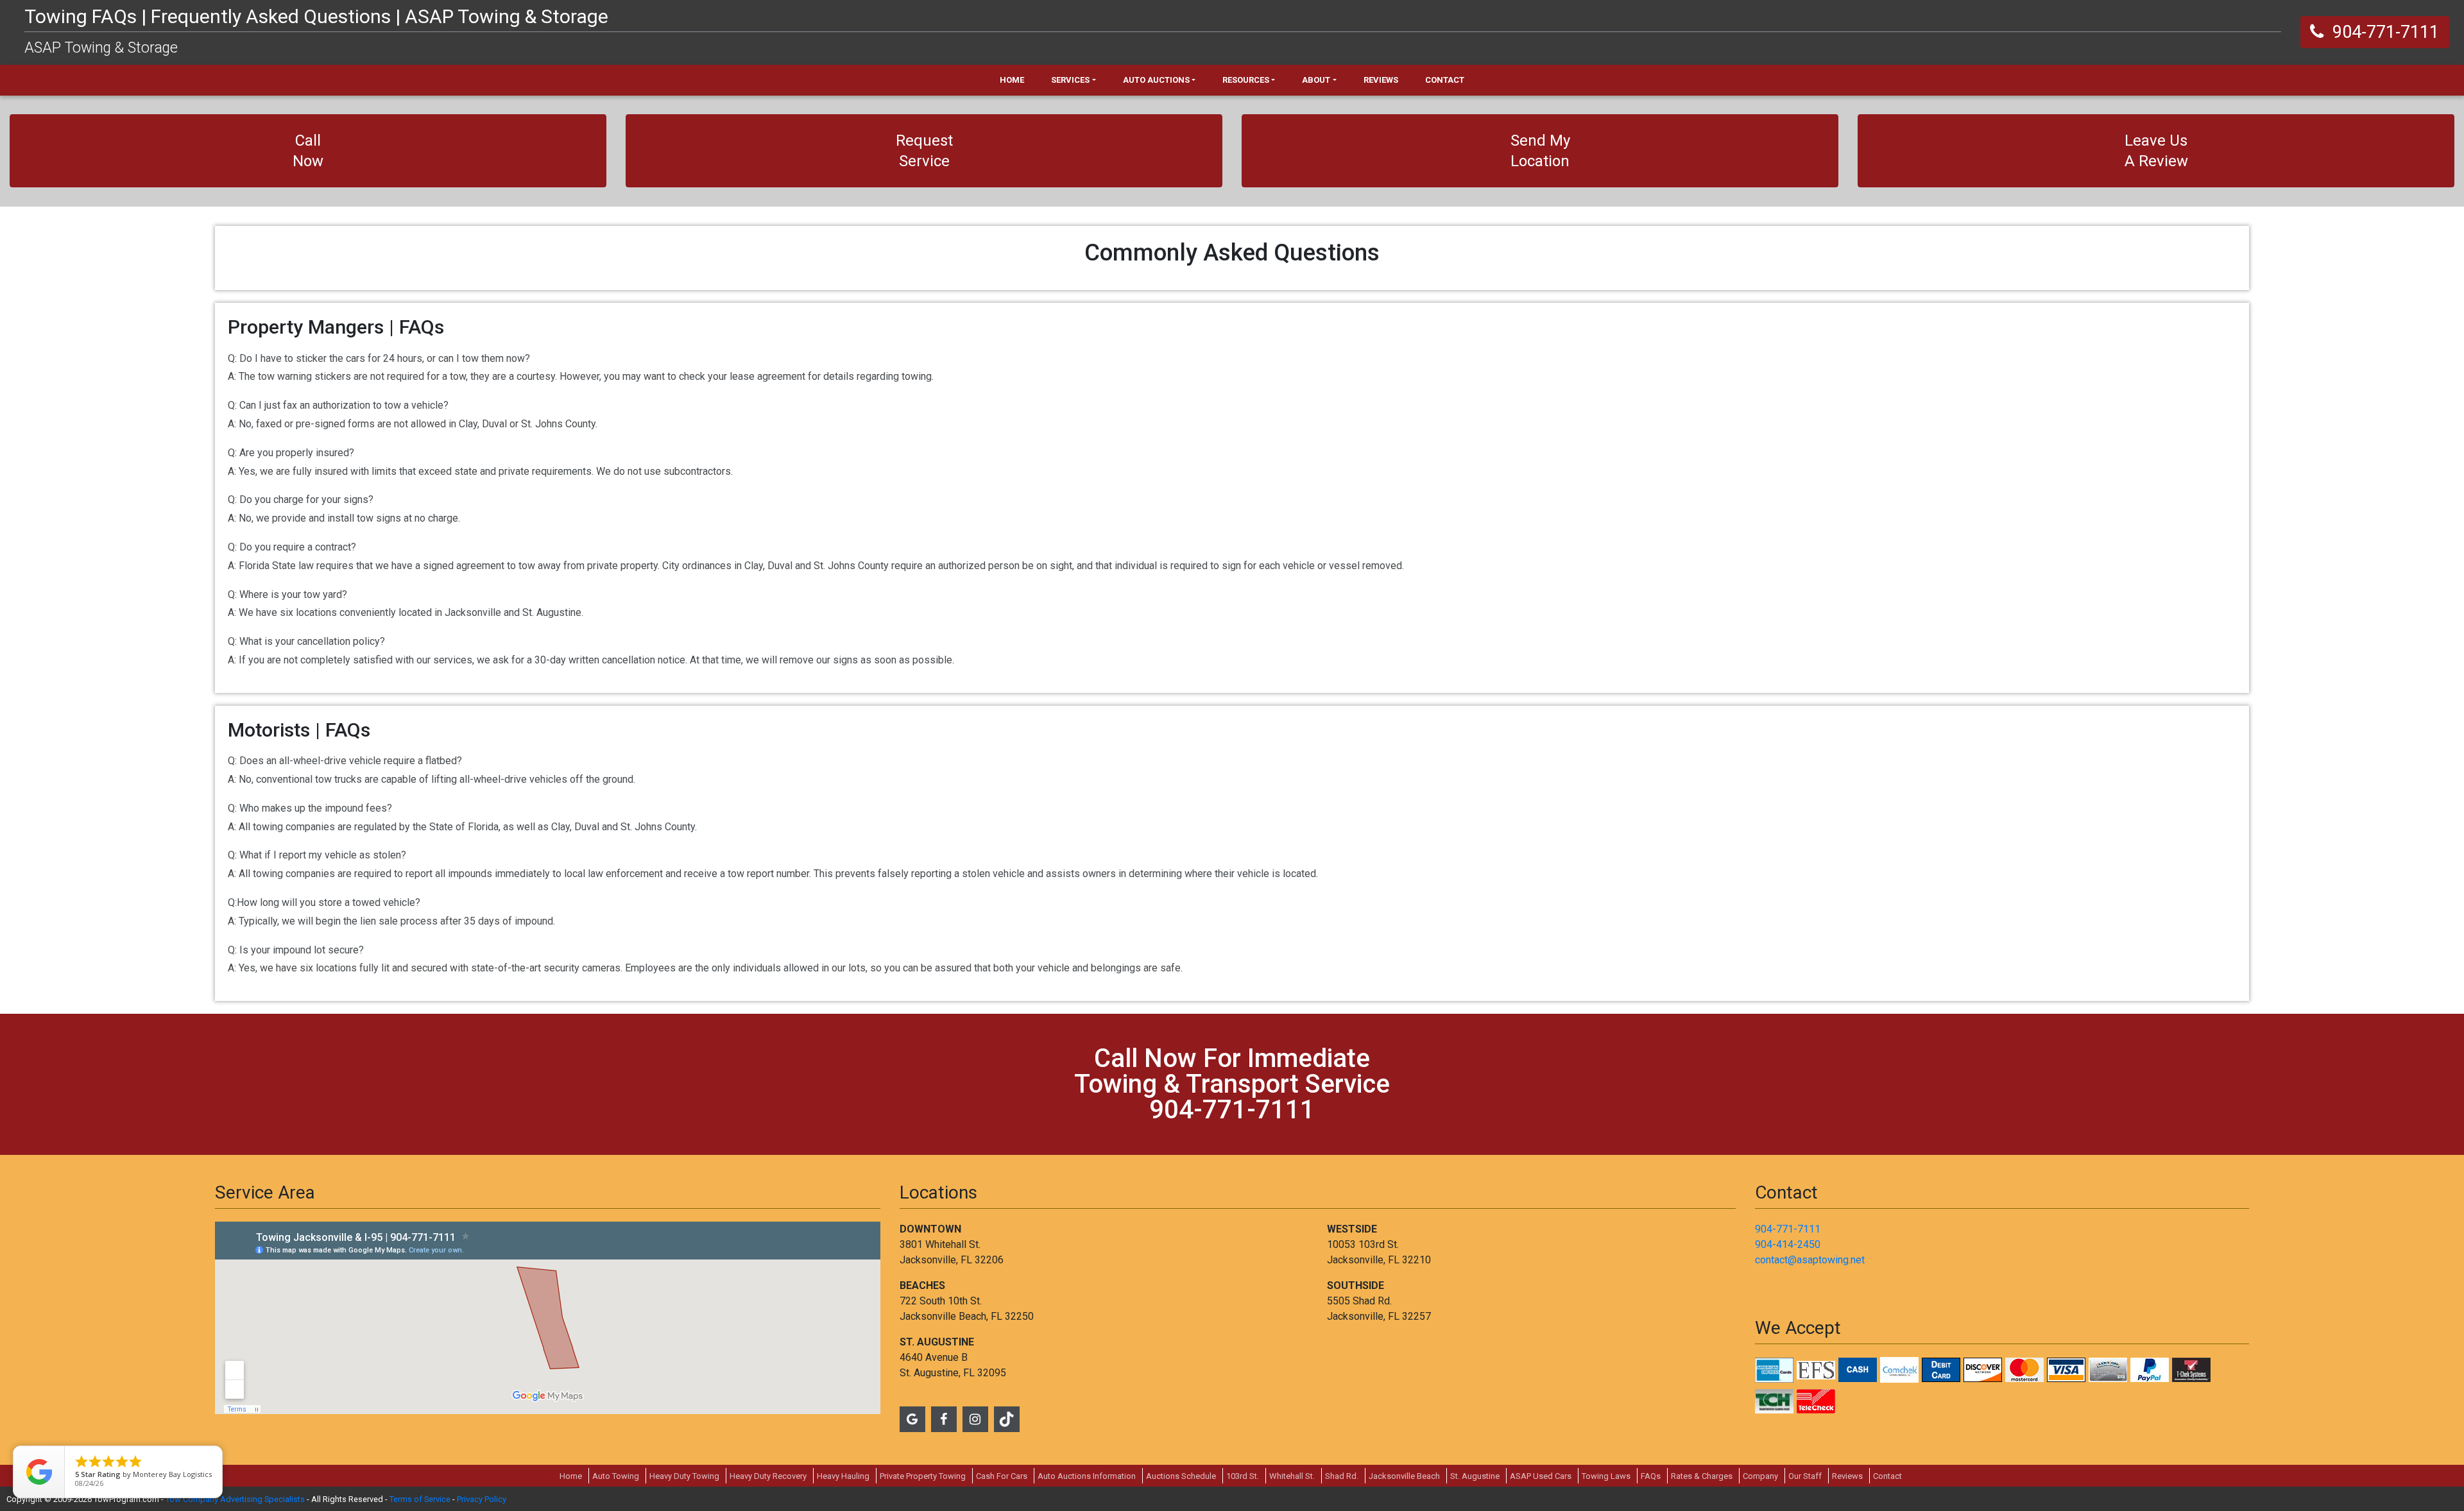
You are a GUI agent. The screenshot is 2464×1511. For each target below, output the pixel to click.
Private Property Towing (923, 1476)
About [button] (1316, 80)
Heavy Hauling (843, 1476)
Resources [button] (1246, 80)
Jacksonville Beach (1404, 1476)
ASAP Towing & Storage (101, 48)
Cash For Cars (1002, 1476)
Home (571, 1476)
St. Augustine (1475, 1476)
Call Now (308, 151)
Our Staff (1805, 1476)
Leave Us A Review (2156, 151)
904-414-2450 (1788, 1244)
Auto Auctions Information (1087, 1476)
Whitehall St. (1292, 1476)
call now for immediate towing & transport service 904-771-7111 (1232, 1084)
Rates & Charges (1702, 1476)
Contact (1887, 1476)
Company (1760, 1476)
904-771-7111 (1788, 1229)
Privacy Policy (482, 1499)
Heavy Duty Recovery (768, 1476)
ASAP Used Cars (1541, 1476)
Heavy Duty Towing (684, 1476)
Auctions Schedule (1181, 1476)
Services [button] (1070, 80)
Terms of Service (420, 1499)
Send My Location (1540, 151)
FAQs (1651, 1476)
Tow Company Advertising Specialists (235, 1499)
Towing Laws (1606, 1476)
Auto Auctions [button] (1156, 80)
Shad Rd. (1342, 1476)
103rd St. (1243, 1476)
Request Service (924, 151)
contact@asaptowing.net (1810, 1260)
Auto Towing (616, 1476)
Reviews (1847, 1476)
